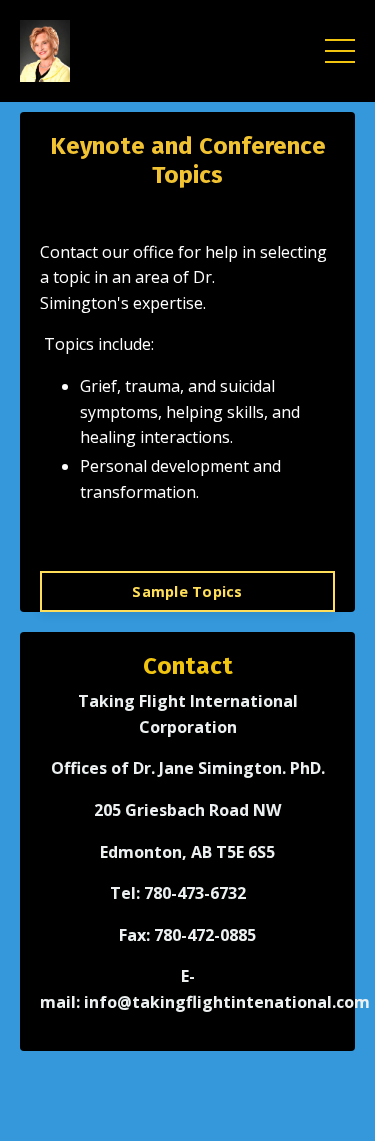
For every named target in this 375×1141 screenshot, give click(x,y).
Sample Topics (187, 591)
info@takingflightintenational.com (227, 1002)
